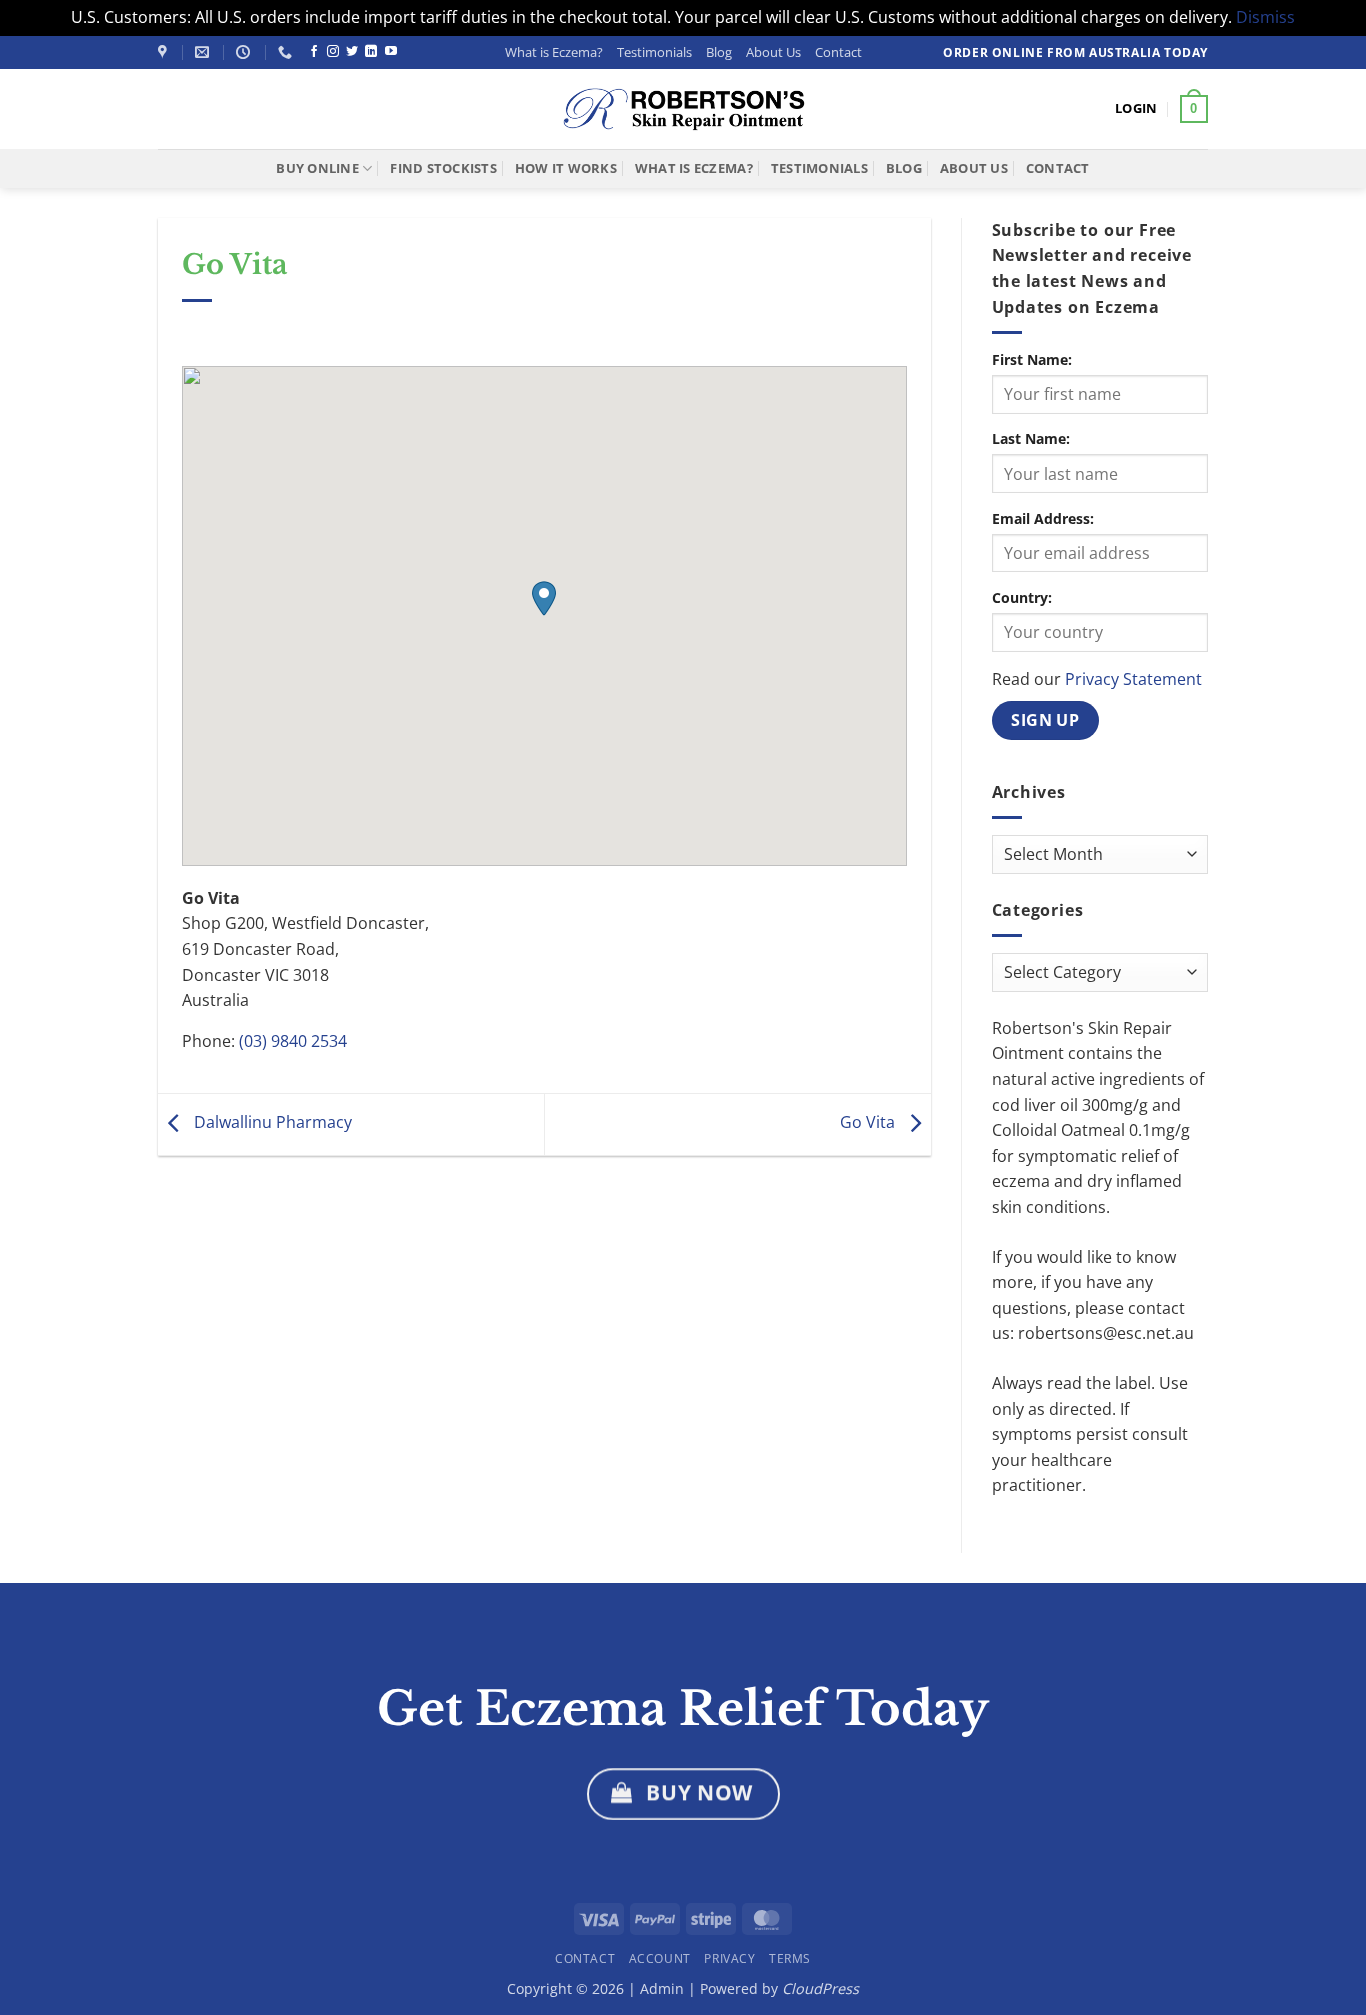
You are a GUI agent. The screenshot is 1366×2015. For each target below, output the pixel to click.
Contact (838, 52)
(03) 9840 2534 (293, 1041)
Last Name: (1031, 438)
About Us (773, 52)
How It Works (566, 168)
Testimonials (654, 52)
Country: (1022, 597)
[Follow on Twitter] (352, 52)
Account (660, 1958)
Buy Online (317, 168)
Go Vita (869, 1123)
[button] (1136, 108)
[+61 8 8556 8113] (287, 52)
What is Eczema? (554, 52)
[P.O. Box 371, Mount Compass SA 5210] (165, 52)
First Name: (1032, 359)
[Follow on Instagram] (333, 52)
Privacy (729, 1958)
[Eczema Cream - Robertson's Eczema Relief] (683, 108)
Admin (664, 1988)
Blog (719, 52)
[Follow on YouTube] (391, 52)
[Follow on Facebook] (314, 52)
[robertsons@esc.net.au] (204, 52)
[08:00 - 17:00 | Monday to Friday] (245, 52)
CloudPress (820, 1988)
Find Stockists (443, 168)
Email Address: (1043, 518)
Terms (790, 1958)
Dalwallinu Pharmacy (271, 1123)
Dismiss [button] (1265, 17)
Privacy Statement (1133, 679)
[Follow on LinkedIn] (371, 52)
